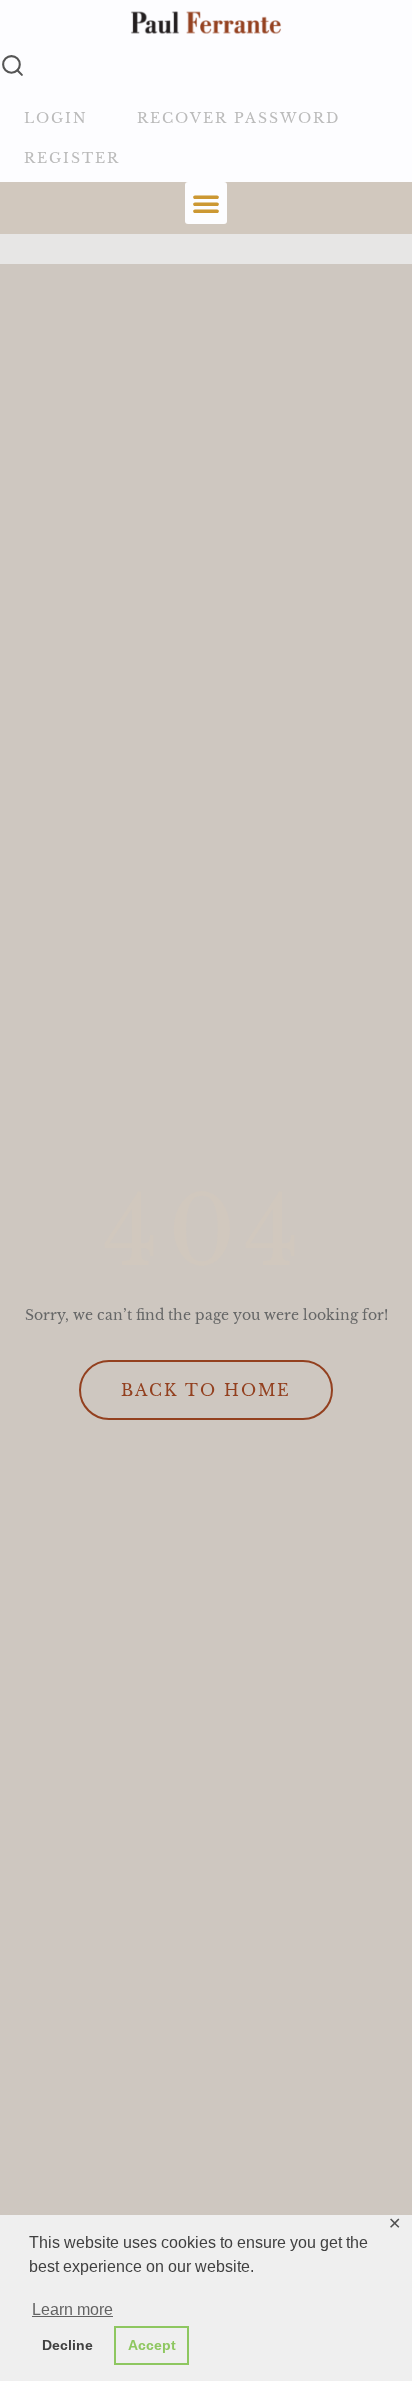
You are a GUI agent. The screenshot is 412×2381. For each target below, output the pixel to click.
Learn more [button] (72, 2309)
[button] (206, 203)
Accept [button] (152, 2345)
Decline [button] (67, 2345)
